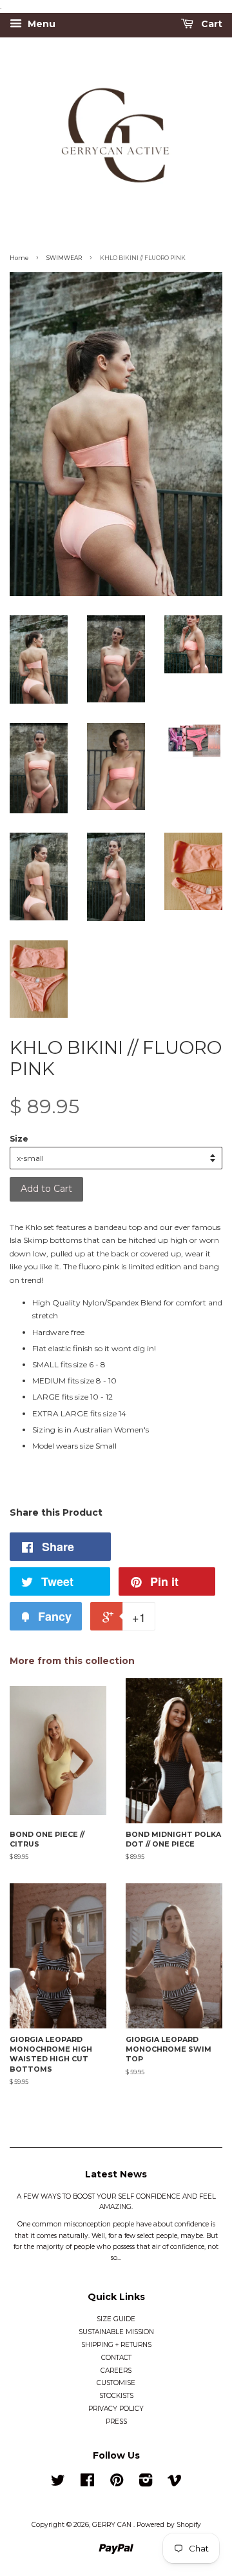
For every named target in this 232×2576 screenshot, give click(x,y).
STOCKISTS (116, 2396)
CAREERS (116, 2371)
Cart (210, 25)
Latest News (116, 2174)
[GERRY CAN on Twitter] (58, 2483)
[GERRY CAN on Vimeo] (175, 2483)
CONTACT (116, 2358)
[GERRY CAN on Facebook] (87, 2483)
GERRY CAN (113, 2525)
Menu (40, 25)
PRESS (116, 2422)
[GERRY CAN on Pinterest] (117, 2483)
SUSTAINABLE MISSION (116, 2332)
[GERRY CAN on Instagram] (146, 2483)
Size (19, 1139)
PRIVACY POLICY (116, 2409)
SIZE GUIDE (116, 2319)
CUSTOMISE (116, 2383)
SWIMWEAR (64, 258)
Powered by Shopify (169, 2525)
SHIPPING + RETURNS (116, 2345)
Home (19, 258)
